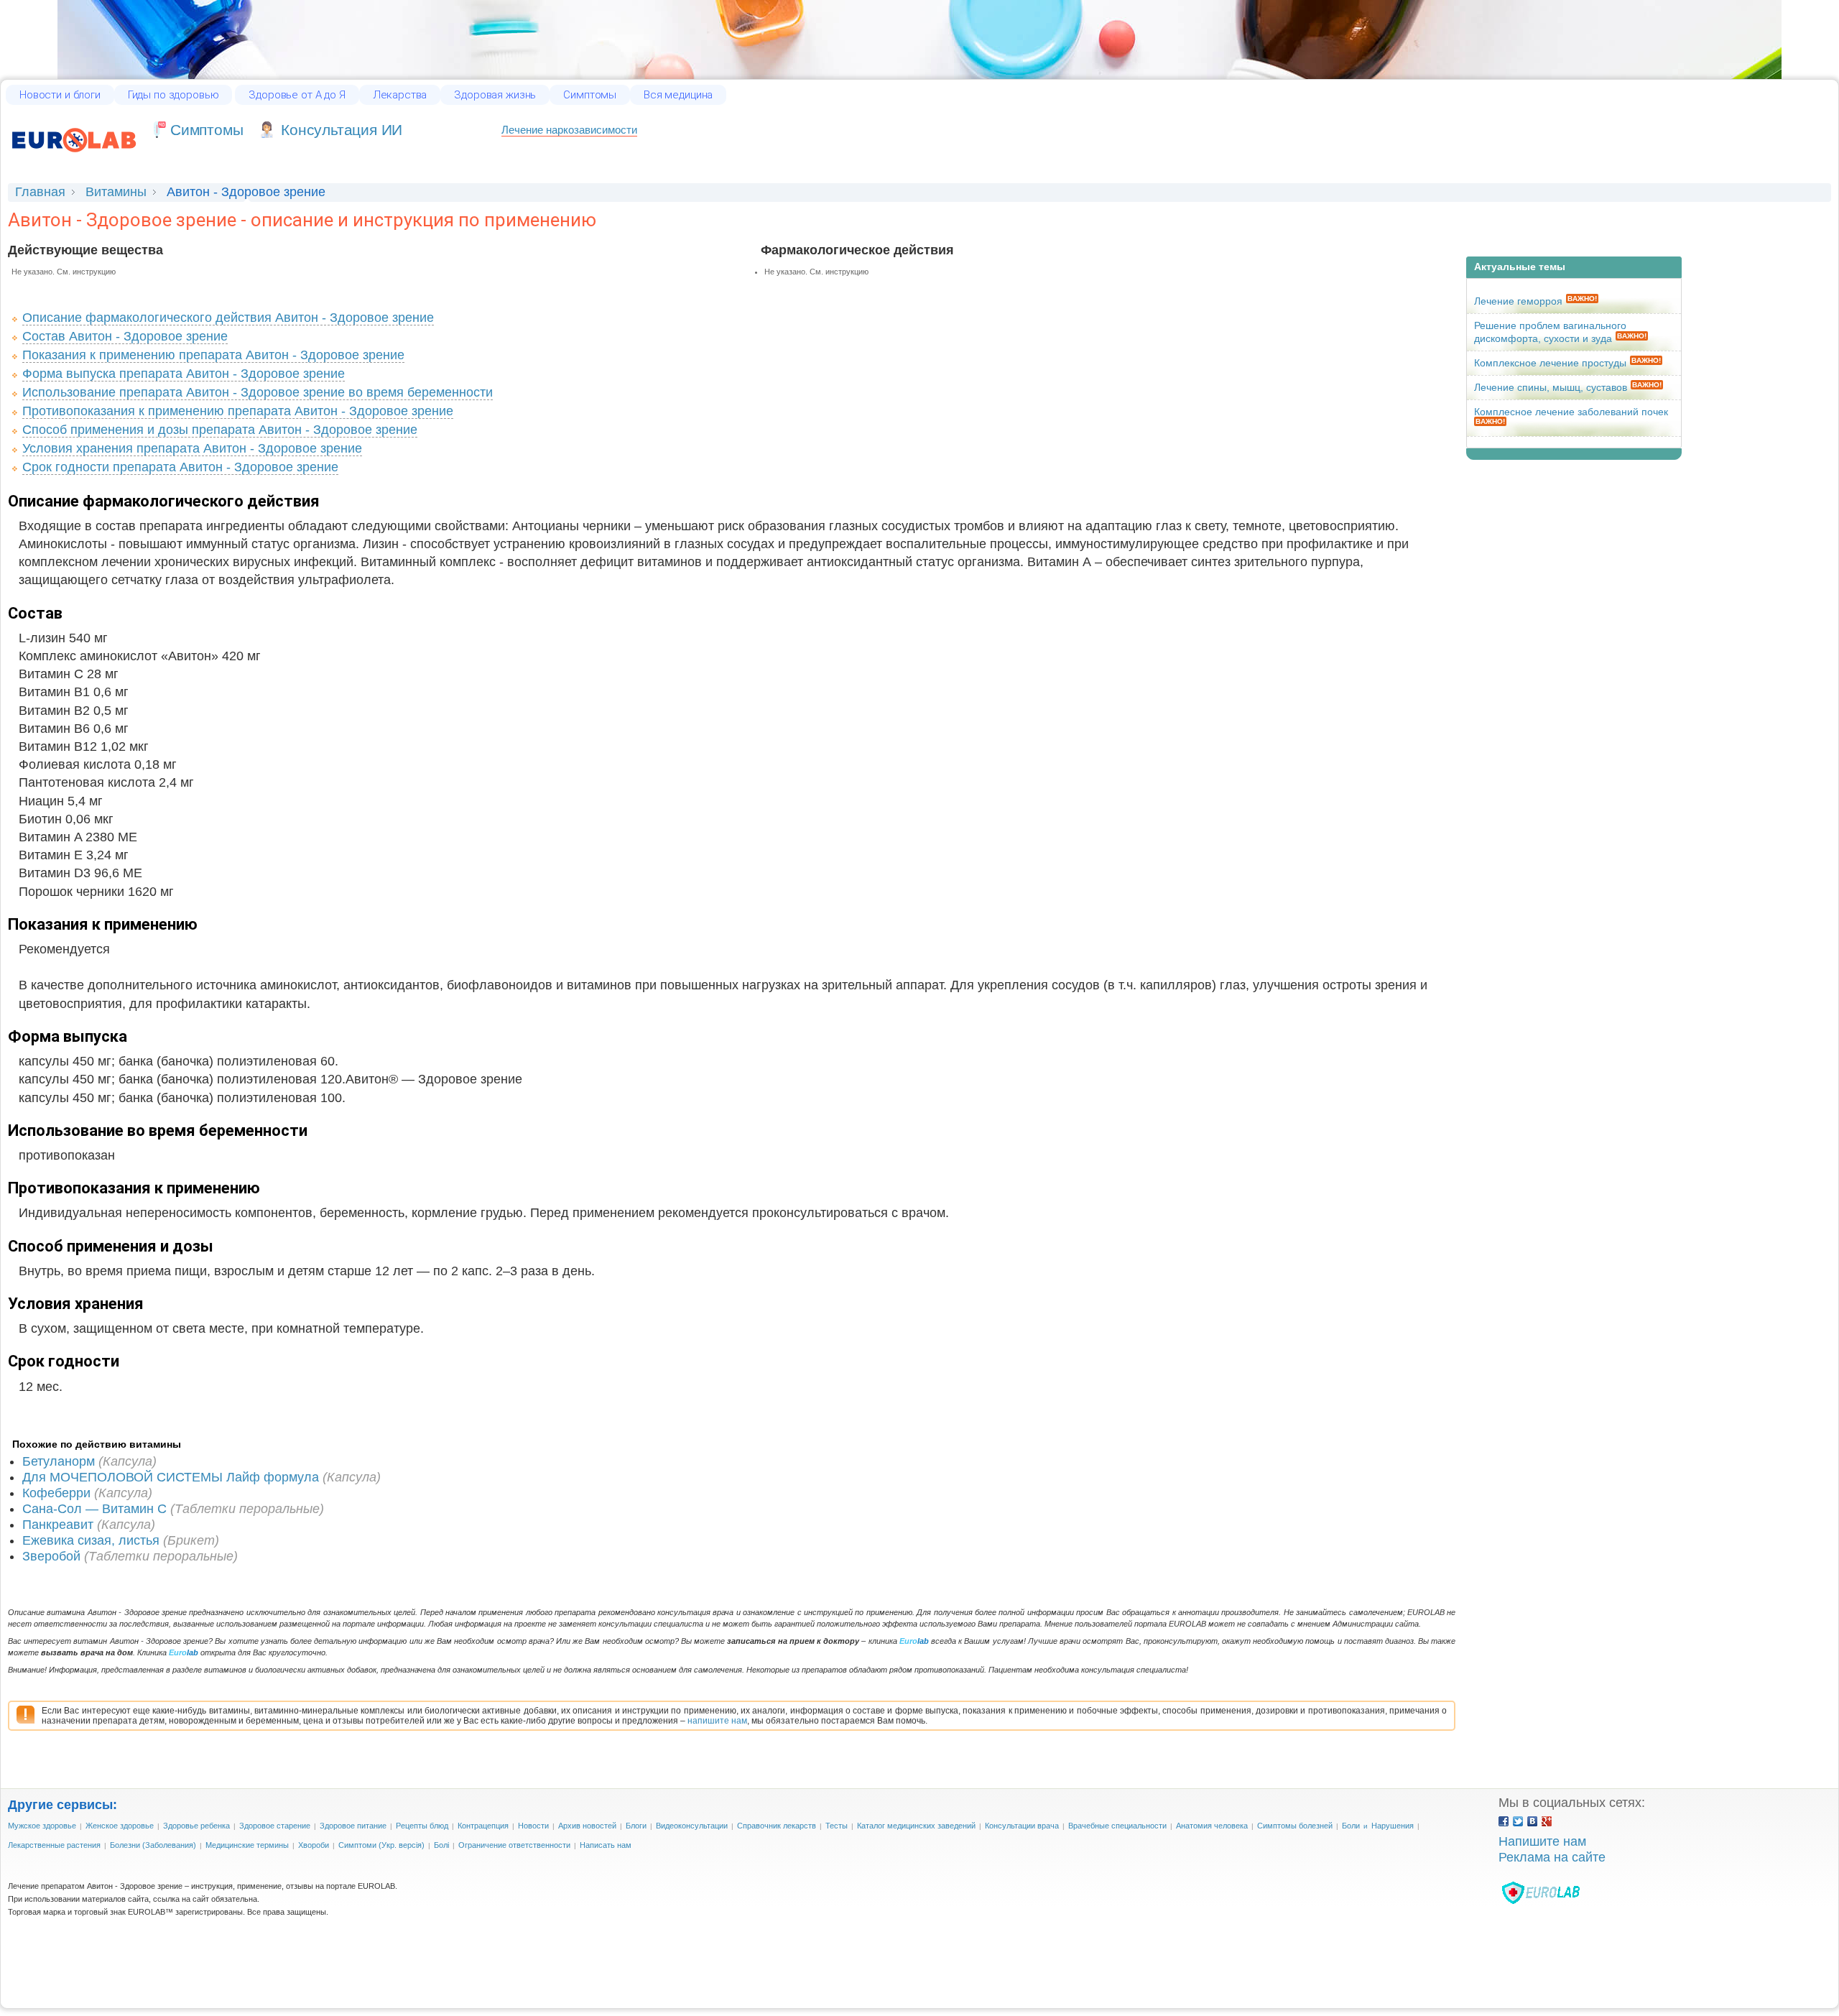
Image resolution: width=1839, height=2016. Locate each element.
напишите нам (717, 1721)
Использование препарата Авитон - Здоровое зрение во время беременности (258, 392)
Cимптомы (207, 130)
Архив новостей (587, 1826)
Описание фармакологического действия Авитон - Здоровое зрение (228, 318)
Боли (1351, 1826)
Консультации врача (1022, 1826)
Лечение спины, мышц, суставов (1551, 387)
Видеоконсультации (692, 1826)
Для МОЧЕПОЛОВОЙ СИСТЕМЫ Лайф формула (171, 1477)
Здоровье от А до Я (297, 95)
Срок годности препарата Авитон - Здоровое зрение (180, 467)
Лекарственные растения (54, 1845)
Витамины (116, 192)
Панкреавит (58, 1525)
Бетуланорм (59, 1461)
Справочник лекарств (777, 1826)
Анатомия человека (1212, 1826)
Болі (441, 1845)
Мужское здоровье (42, 1826)
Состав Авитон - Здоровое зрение (125, 336)
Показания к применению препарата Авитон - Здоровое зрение (213, 355)
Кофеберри (56, 1493)
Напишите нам (1542, 1841)
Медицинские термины (247, 1845)
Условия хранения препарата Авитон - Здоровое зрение (192, 448)
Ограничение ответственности (514, 1845)
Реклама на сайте (1552, 1857)
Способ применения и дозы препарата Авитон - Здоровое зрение (220, 430)
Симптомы (590, 95)
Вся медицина (678, 95)
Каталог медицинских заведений (916, 1826)
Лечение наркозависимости (569, 130)
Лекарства (400, 95)
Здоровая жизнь (495, 95)
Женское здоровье (120, 1826)
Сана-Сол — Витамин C (94, 1509)
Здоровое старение (275, 1826)
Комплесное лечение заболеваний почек (1571, 412)
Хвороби (314, 1845)
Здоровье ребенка (196, 1826)
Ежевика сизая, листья (91, 1540)
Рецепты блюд (422, 1826)
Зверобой (51, 1556)
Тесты (837, 1826)
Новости (533, 1826)
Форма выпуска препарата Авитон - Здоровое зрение (184, 374)
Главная (40, 192)
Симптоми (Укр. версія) (381, 1845)
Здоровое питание (353, 1826)
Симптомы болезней (1295, 1826)
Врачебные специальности (1117, 1826)
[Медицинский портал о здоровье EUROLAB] (74, 159)
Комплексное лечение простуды (1550, 363)
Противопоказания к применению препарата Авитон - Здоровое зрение (238, 411)
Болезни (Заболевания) (153, 1845)
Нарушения (1393, 1826)
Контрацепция (483, 1826)
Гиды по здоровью (173, 95)
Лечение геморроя (1518, 301)
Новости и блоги (60, 95)
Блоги (636, 1826)
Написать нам (606, 1845)
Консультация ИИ (342, 130)
